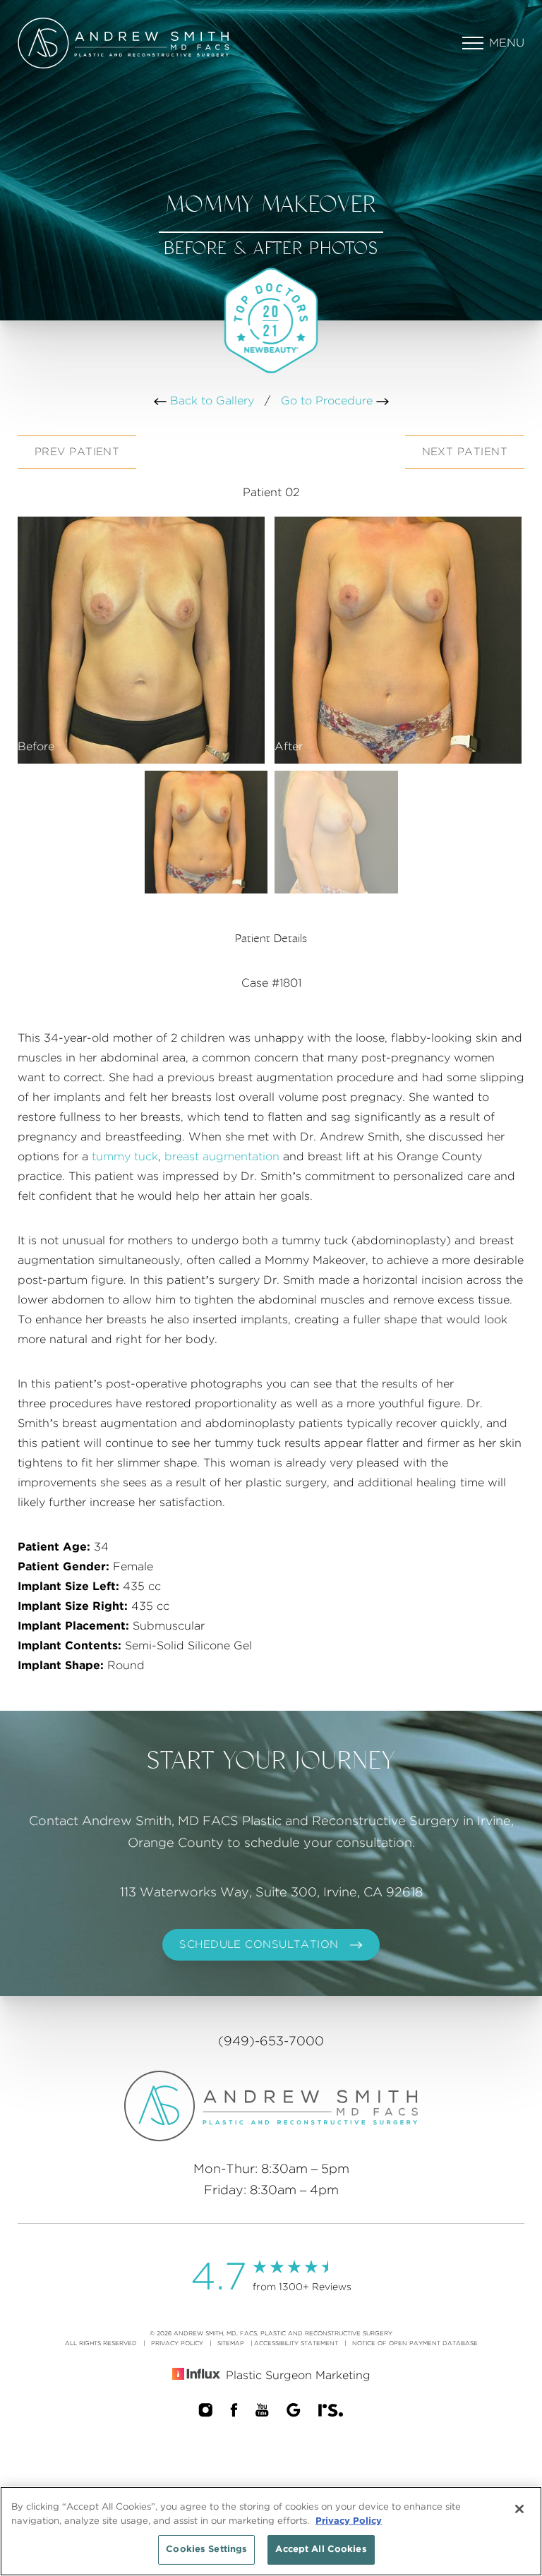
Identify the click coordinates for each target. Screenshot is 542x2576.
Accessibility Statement (296, 2343)
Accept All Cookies (321, 2550)
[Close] (519, 2509)
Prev (77, 452)
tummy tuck (125, 1157)
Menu (507, 43)
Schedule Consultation (259, 1945)
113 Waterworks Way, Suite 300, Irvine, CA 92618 (271, 1893)
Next (465, 452)
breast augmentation (222, 1157)
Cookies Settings (206, 2550)
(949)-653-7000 (271, 2042)
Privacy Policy (177, 2343)
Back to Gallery (210, 401)
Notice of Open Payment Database (415, 2343)
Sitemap (231, 2343)
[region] (271, 2531)
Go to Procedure (329, 401)
